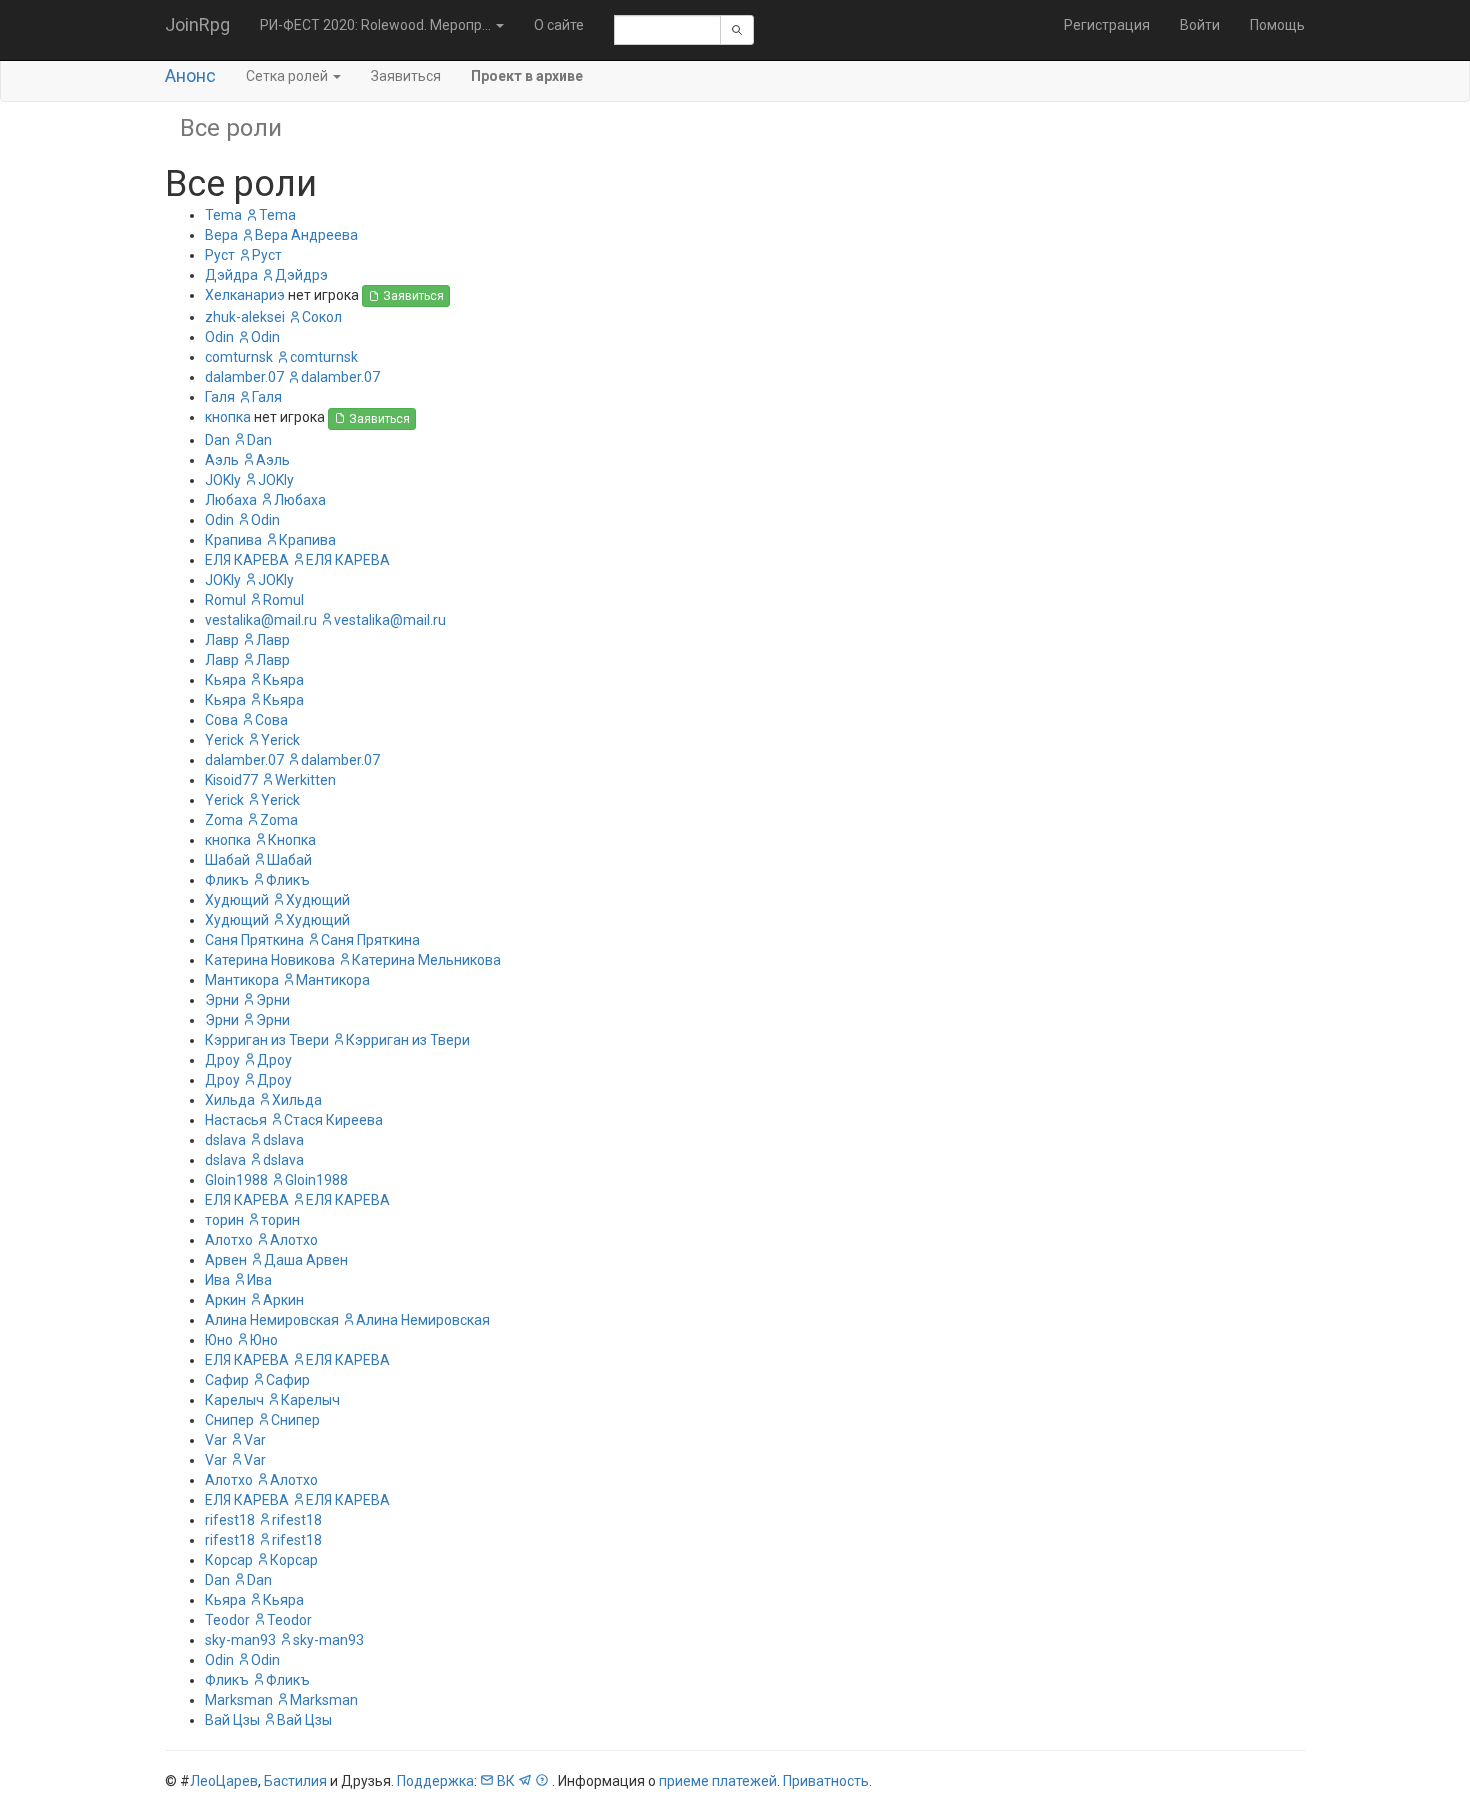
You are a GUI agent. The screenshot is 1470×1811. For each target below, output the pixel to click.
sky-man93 (240, 1640)
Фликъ (227, 880)
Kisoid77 (231, 780)
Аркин (225, 1300)
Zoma (224, 820)
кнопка (228, 417)
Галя (220, 397)
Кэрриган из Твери (267, 1040)
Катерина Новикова (270, 960)
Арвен (226, 1260)
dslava (225, 1140)
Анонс (190, 75)
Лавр (222, 640)
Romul (225, 600)
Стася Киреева (333, 1120)
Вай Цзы (232, 1720)
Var (216, 1440)
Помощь (1277, 25)
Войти (1200, 25)
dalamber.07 (244, 377)
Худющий (237, 900)
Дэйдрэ (301, 275)
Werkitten (305, 780)
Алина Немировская (272, 1320)
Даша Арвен (306, 1260)
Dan (217, 440)
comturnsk (239, 357)
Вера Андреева (306, 235)
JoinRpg (197, 24)
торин (224, 1220)
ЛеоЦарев (224, 1781)
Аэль (222, 460)
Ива (217, 1280)
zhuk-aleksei (245, 317)
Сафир (227, 1380)
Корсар (229, 1560)
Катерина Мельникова (426, 960)
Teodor (227, 1620)
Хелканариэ (245, 295)
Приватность (826, 1781)
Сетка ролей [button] (288, 76)
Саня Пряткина (254, 940)
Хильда (230, 1100)
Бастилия (295, 1781)
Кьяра (225, 680)
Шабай (227, 860)
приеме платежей (718, 1781)
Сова (221, 720)
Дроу (222, 1060)
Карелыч (234, 1400)
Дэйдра (231, 275)
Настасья (236, 1120)
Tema (223, 215)
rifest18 (230, 1520)
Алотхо (229, 1240)
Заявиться (406, 76)
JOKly (223, 480)
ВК (506, 1781)
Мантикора (242, 980)
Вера (221, 235)
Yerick (224, 740)
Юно (219, 1340)
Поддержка (435, 1781)
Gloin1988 (236, 1180)
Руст (220, 255)
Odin (219, 337)
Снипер (229, 1420)
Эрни (222, 1000)
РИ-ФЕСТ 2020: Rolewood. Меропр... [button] (377, 25)
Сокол (322, 317)
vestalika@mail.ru (261, 620)
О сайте (559, 25)
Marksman (239, 1700)
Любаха (231, 500)
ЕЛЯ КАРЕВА (247, 560)
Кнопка (292, 840)
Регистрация (1107, 25)
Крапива (233, 540)
